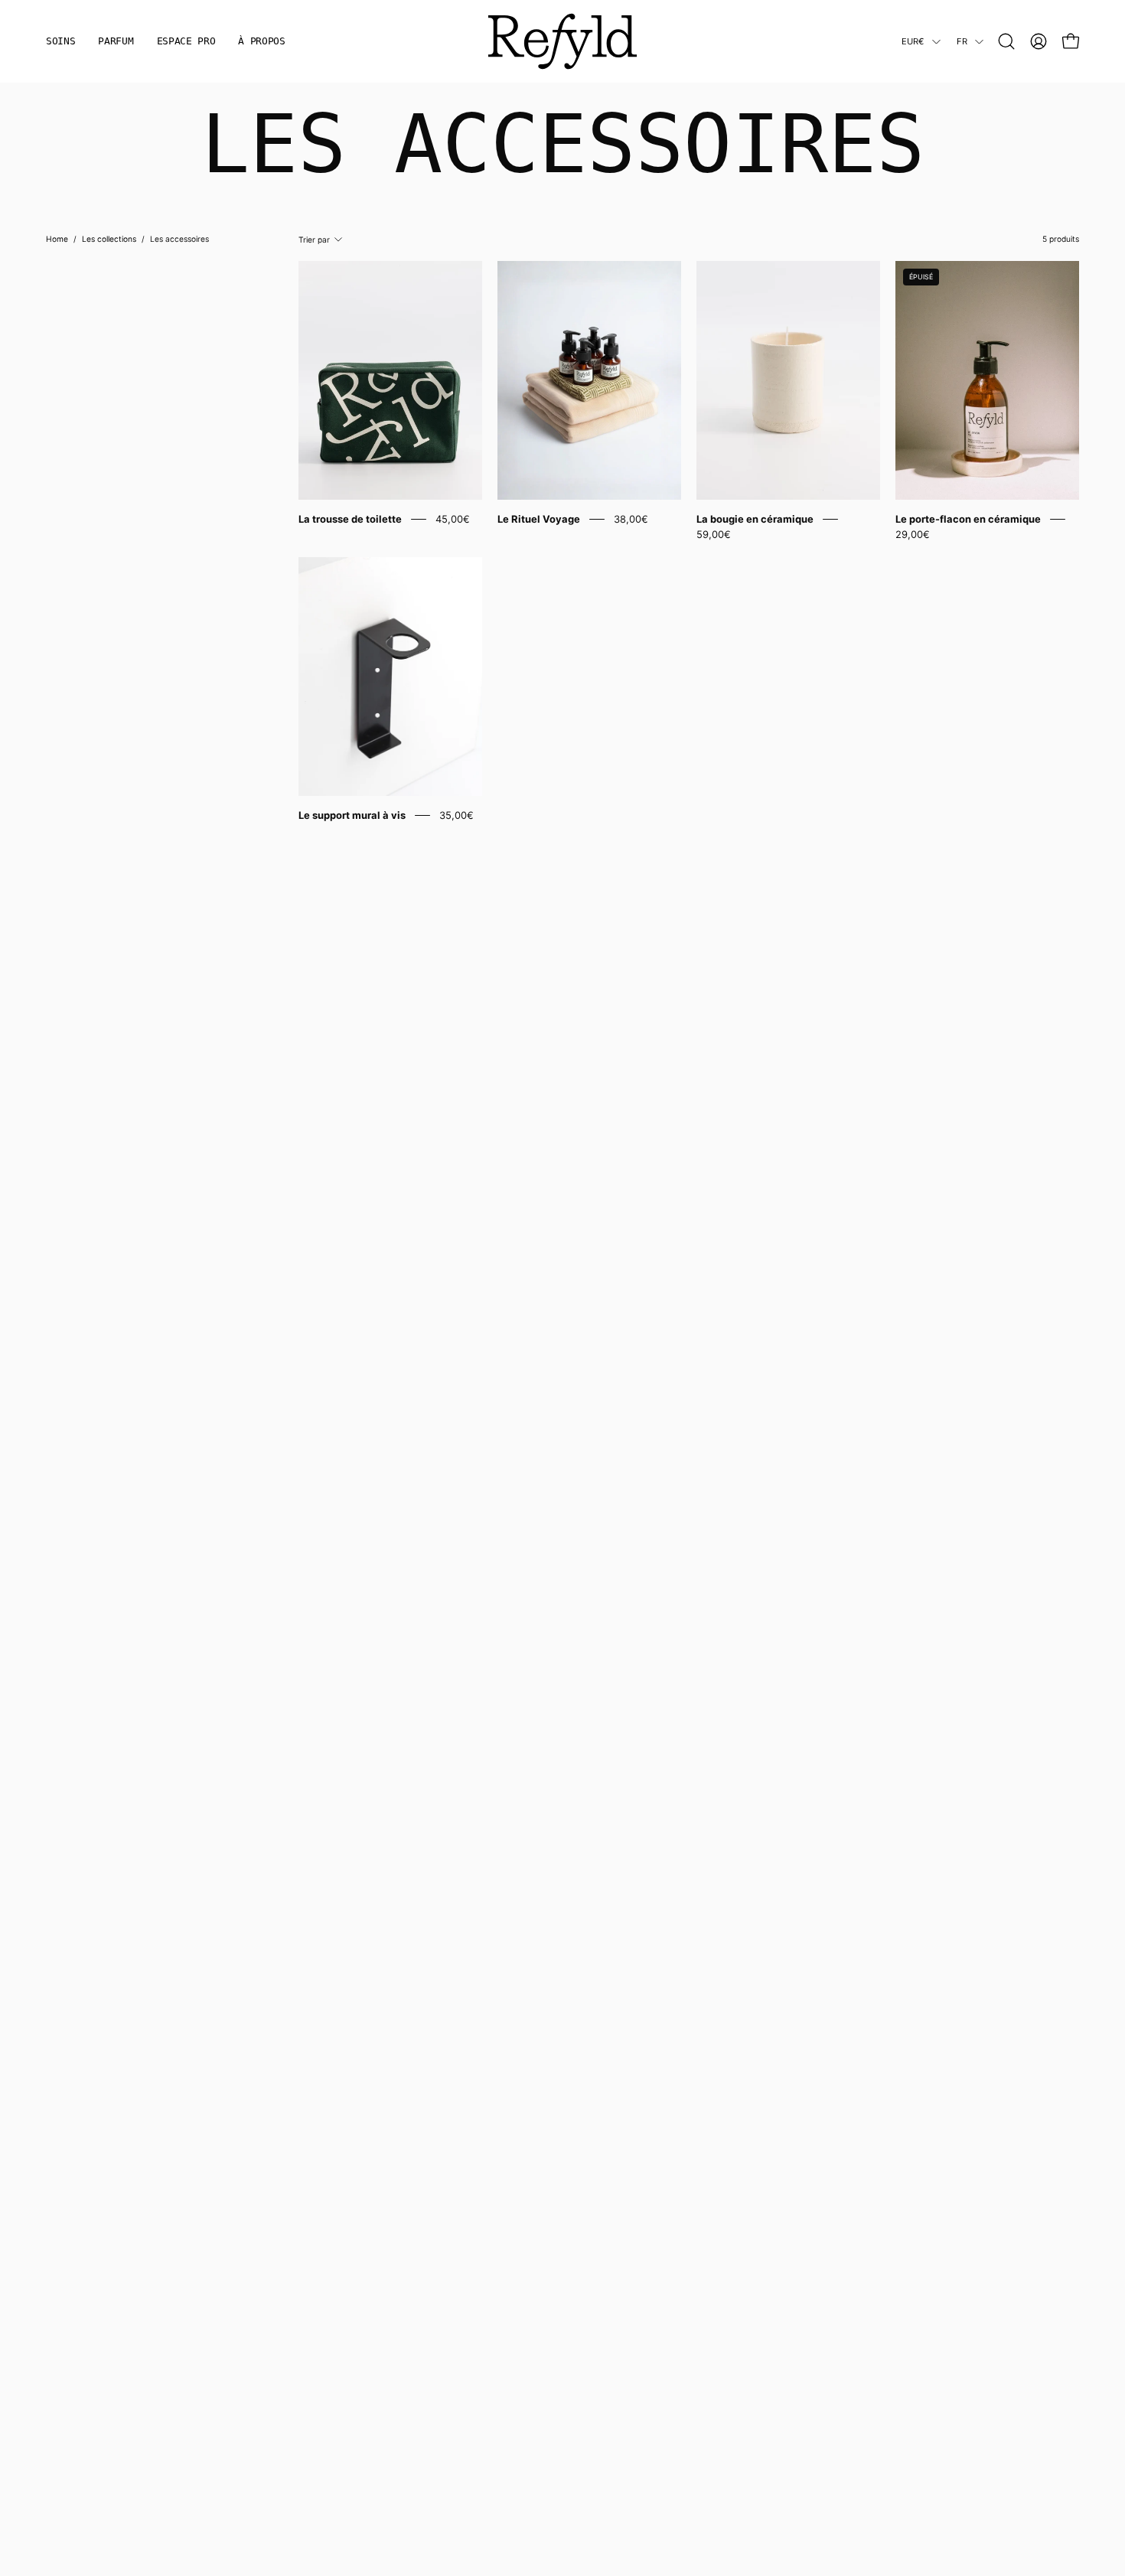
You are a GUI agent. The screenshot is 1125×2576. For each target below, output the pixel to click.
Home (57, 239)
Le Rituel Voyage (539, 519)
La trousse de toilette (350, 519)
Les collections (109, 239)
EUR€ (913, 41)
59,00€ (714, 534)
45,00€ (453, 519)
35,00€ (457, 815)
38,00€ (631, 519)
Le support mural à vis (352, 815)
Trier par (314, 240)
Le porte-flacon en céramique (968, 519)
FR (962, 41)
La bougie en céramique (755, 519)
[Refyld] (562, 41)
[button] (1006, 41)
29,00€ (913, 534)
